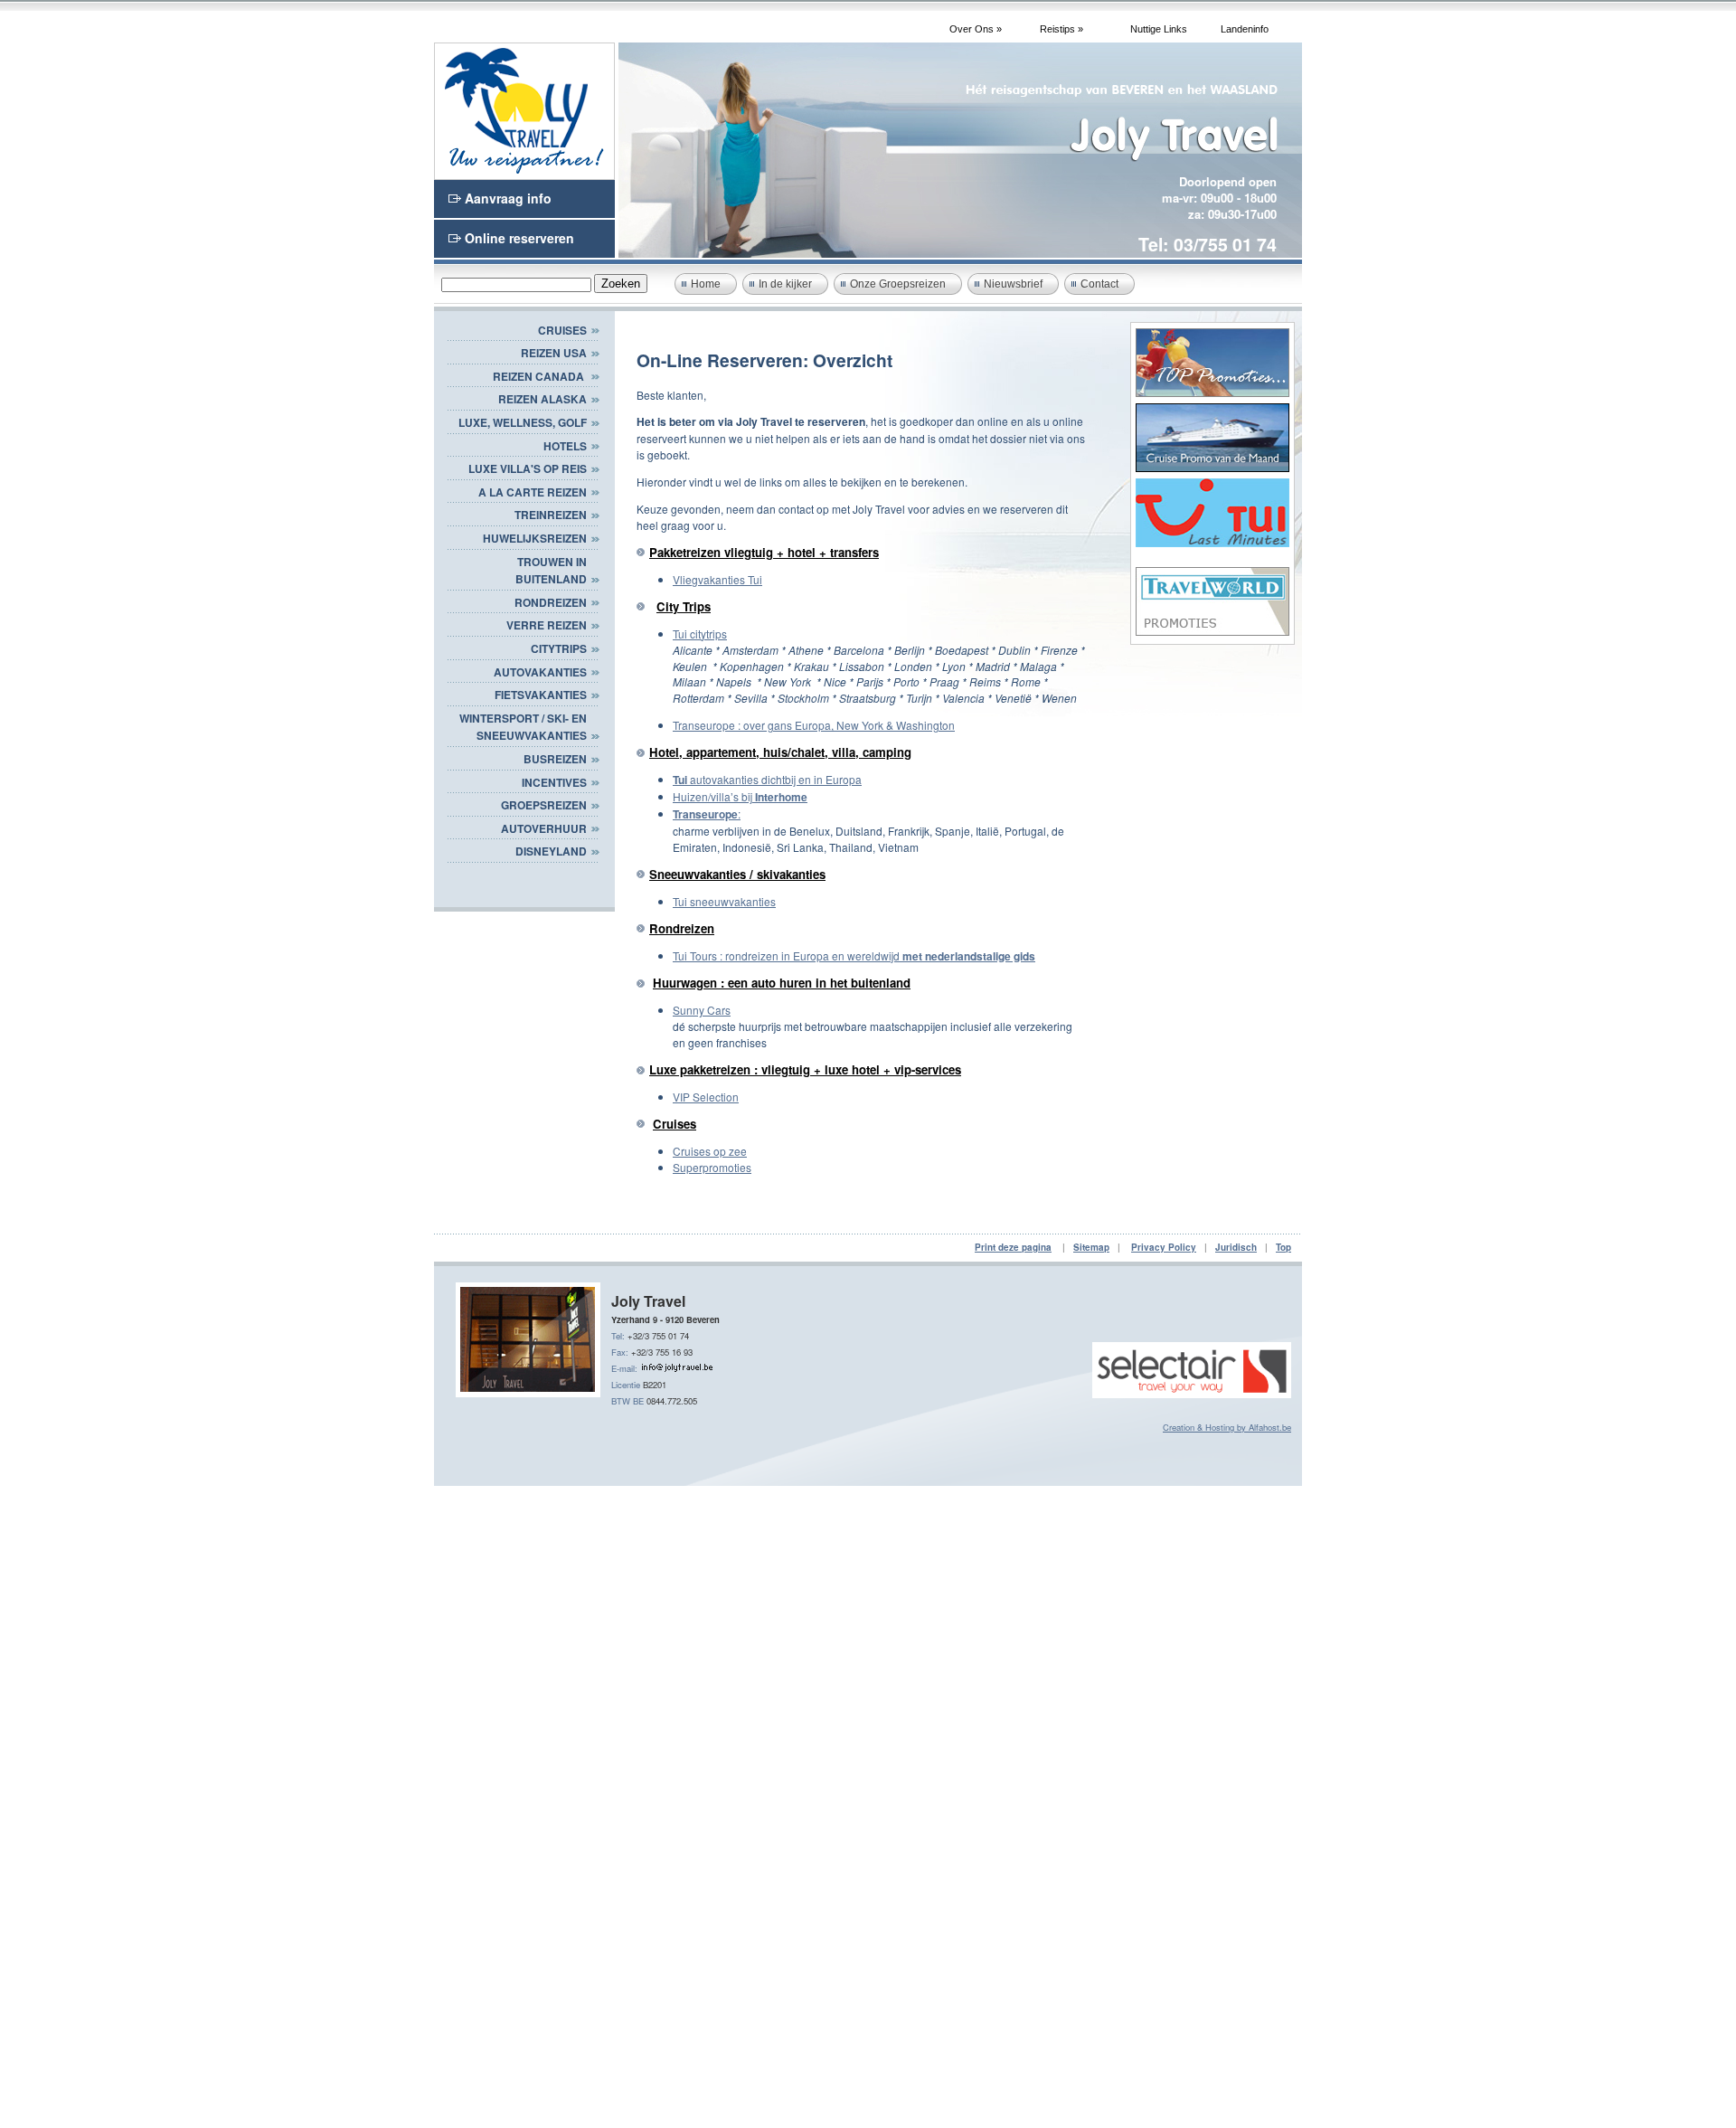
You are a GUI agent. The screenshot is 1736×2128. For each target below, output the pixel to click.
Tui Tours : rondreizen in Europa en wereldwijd (854, 955)
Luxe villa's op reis (528, 468)
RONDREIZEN (551, 602)
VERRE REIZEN (547, 625)
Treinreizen (551, 515)
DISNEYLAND (551, 851)
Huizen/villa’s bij (740, 796)
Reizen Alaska (542, 399)
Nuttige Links (1159, 29)
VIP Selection (706, 1097)
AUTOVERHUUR (544, 828)
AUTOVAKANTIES (540, 672)
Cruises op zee (710, 1151)
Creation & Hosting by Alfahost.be (1227, 1427)
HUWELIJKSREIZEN (535, 538)
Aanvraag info (508, 198)
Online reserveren (519, 238)
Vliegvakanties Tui (717, 579)
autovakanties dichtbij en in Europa (767, 779)
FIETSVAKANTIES (541, 695)
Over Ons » (976, 29)
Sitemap (1091, 1247)
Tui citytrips (700, 634)
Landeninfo (1245, 29)
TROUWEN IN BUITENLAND (551, 571)
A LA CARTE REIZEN (533, 492)
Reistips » (1061, 29)
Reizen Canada (540, 376)
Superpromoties (712, 1167)
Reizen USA (554, 353)
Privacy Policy (1164, 1247)
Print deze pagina (1013, 1247)
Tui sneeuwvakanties (724, 901)
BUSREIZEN (555, 759)
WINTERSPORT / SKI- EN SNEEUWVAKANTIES (523, 727)
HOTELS (565, 446)
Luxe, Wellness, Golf (523, 422)
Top (1283, 1247)
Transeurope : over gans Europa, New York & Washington (814, 725)
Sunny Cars (702, 1010)
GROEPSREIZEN (544, 805)
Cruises (562, 330)
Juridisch (1236, 1247)
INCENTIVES (554, 782)
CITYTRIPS (559, 648)
